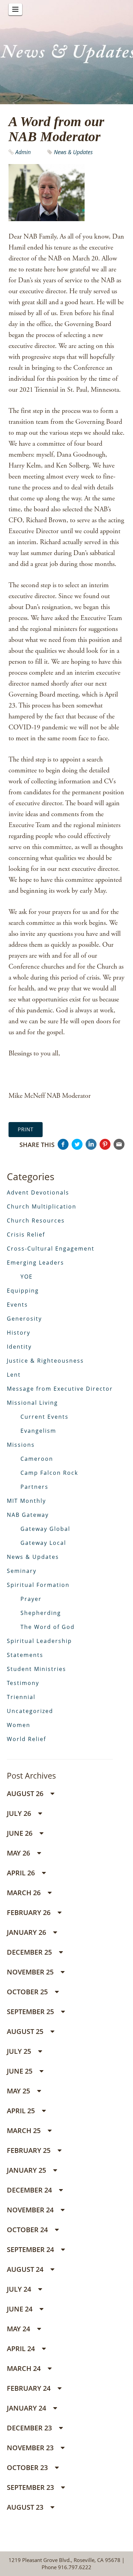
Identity (19, 1347)
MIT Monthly (26, 1501)
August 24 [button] (26, 2269)
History (19, 1333)
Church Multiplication (42, 1206)
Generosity (24, 1319)
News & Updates (73, 152)
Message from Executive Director (60, 1389)
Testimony (23, 1683)
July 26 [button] (20, 1813)
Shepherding (41, 1613)
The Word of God (48, 1627)
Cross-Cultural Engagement (51, 1249)
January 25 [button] (27, 2170)
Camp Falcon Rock (49, 1473)
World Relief (26, 1739)
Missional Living (32, 1403)
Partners (34, 1487)
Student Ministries (36, 1669)
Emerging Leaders (35, 1263)
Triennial (21, 1697)
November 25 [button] (31, 1972)
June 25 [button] (20, 2071)
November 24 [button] (31, 2210)
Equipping (23, 1291)
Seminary (22, 1571)
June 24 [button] (20, 2309)
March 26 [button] (25, 1893)
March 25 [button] (25, 2130)
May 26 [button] (19, 1853)
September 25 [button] (31, 2012)
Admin (24, 152)
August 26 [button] (26, 1793)
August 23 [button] (26, 2507)
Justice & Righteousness (45, 1361)
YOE (27, 1277)
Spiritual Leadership (39, 1641)
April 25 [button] (22, 2111)
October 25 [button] (28, 1992)
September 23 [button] (31, 2487)
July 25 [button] (20, 2051)
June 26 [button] (20, 1833)
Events (17, 1305)
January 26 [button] (27, 1932)
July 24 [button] (20, 2289)
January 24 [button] (27, 2408)
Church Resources (36, 1220)
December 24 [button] (30, 2190)
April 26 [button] (22, 1873)
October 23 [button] (28, 2467)
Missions (21, 1445)
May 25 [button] (19, 2091)
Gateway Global (45, 1529)
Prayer (31, 1599)
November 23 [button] (31, 2448)
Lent (14, 1375)
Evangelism (38, 1431)
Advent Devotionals (38, 1192)
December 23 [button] (30, 2428)
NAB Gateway (28, 1515)
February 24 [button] (29, 2388)
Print (26, 1129)
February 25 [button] (29, 2150)
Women (19, 1725)
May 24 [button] (19, 2329)
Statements (25, 1655)
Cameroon (37, 1459)
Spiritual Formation (38, 1585)
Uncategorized (30, 1711)
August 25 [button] (26, 2031)
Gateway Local (43, 1543)
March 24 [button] (25, 2368)
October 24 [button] (28, 2230)
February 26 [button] (29, 1912)
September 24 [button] (31, 2249)
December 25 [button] (30, 1952)
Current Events (45, 1417)
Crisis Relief (26, 1235)
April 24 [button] (22, 2349)
